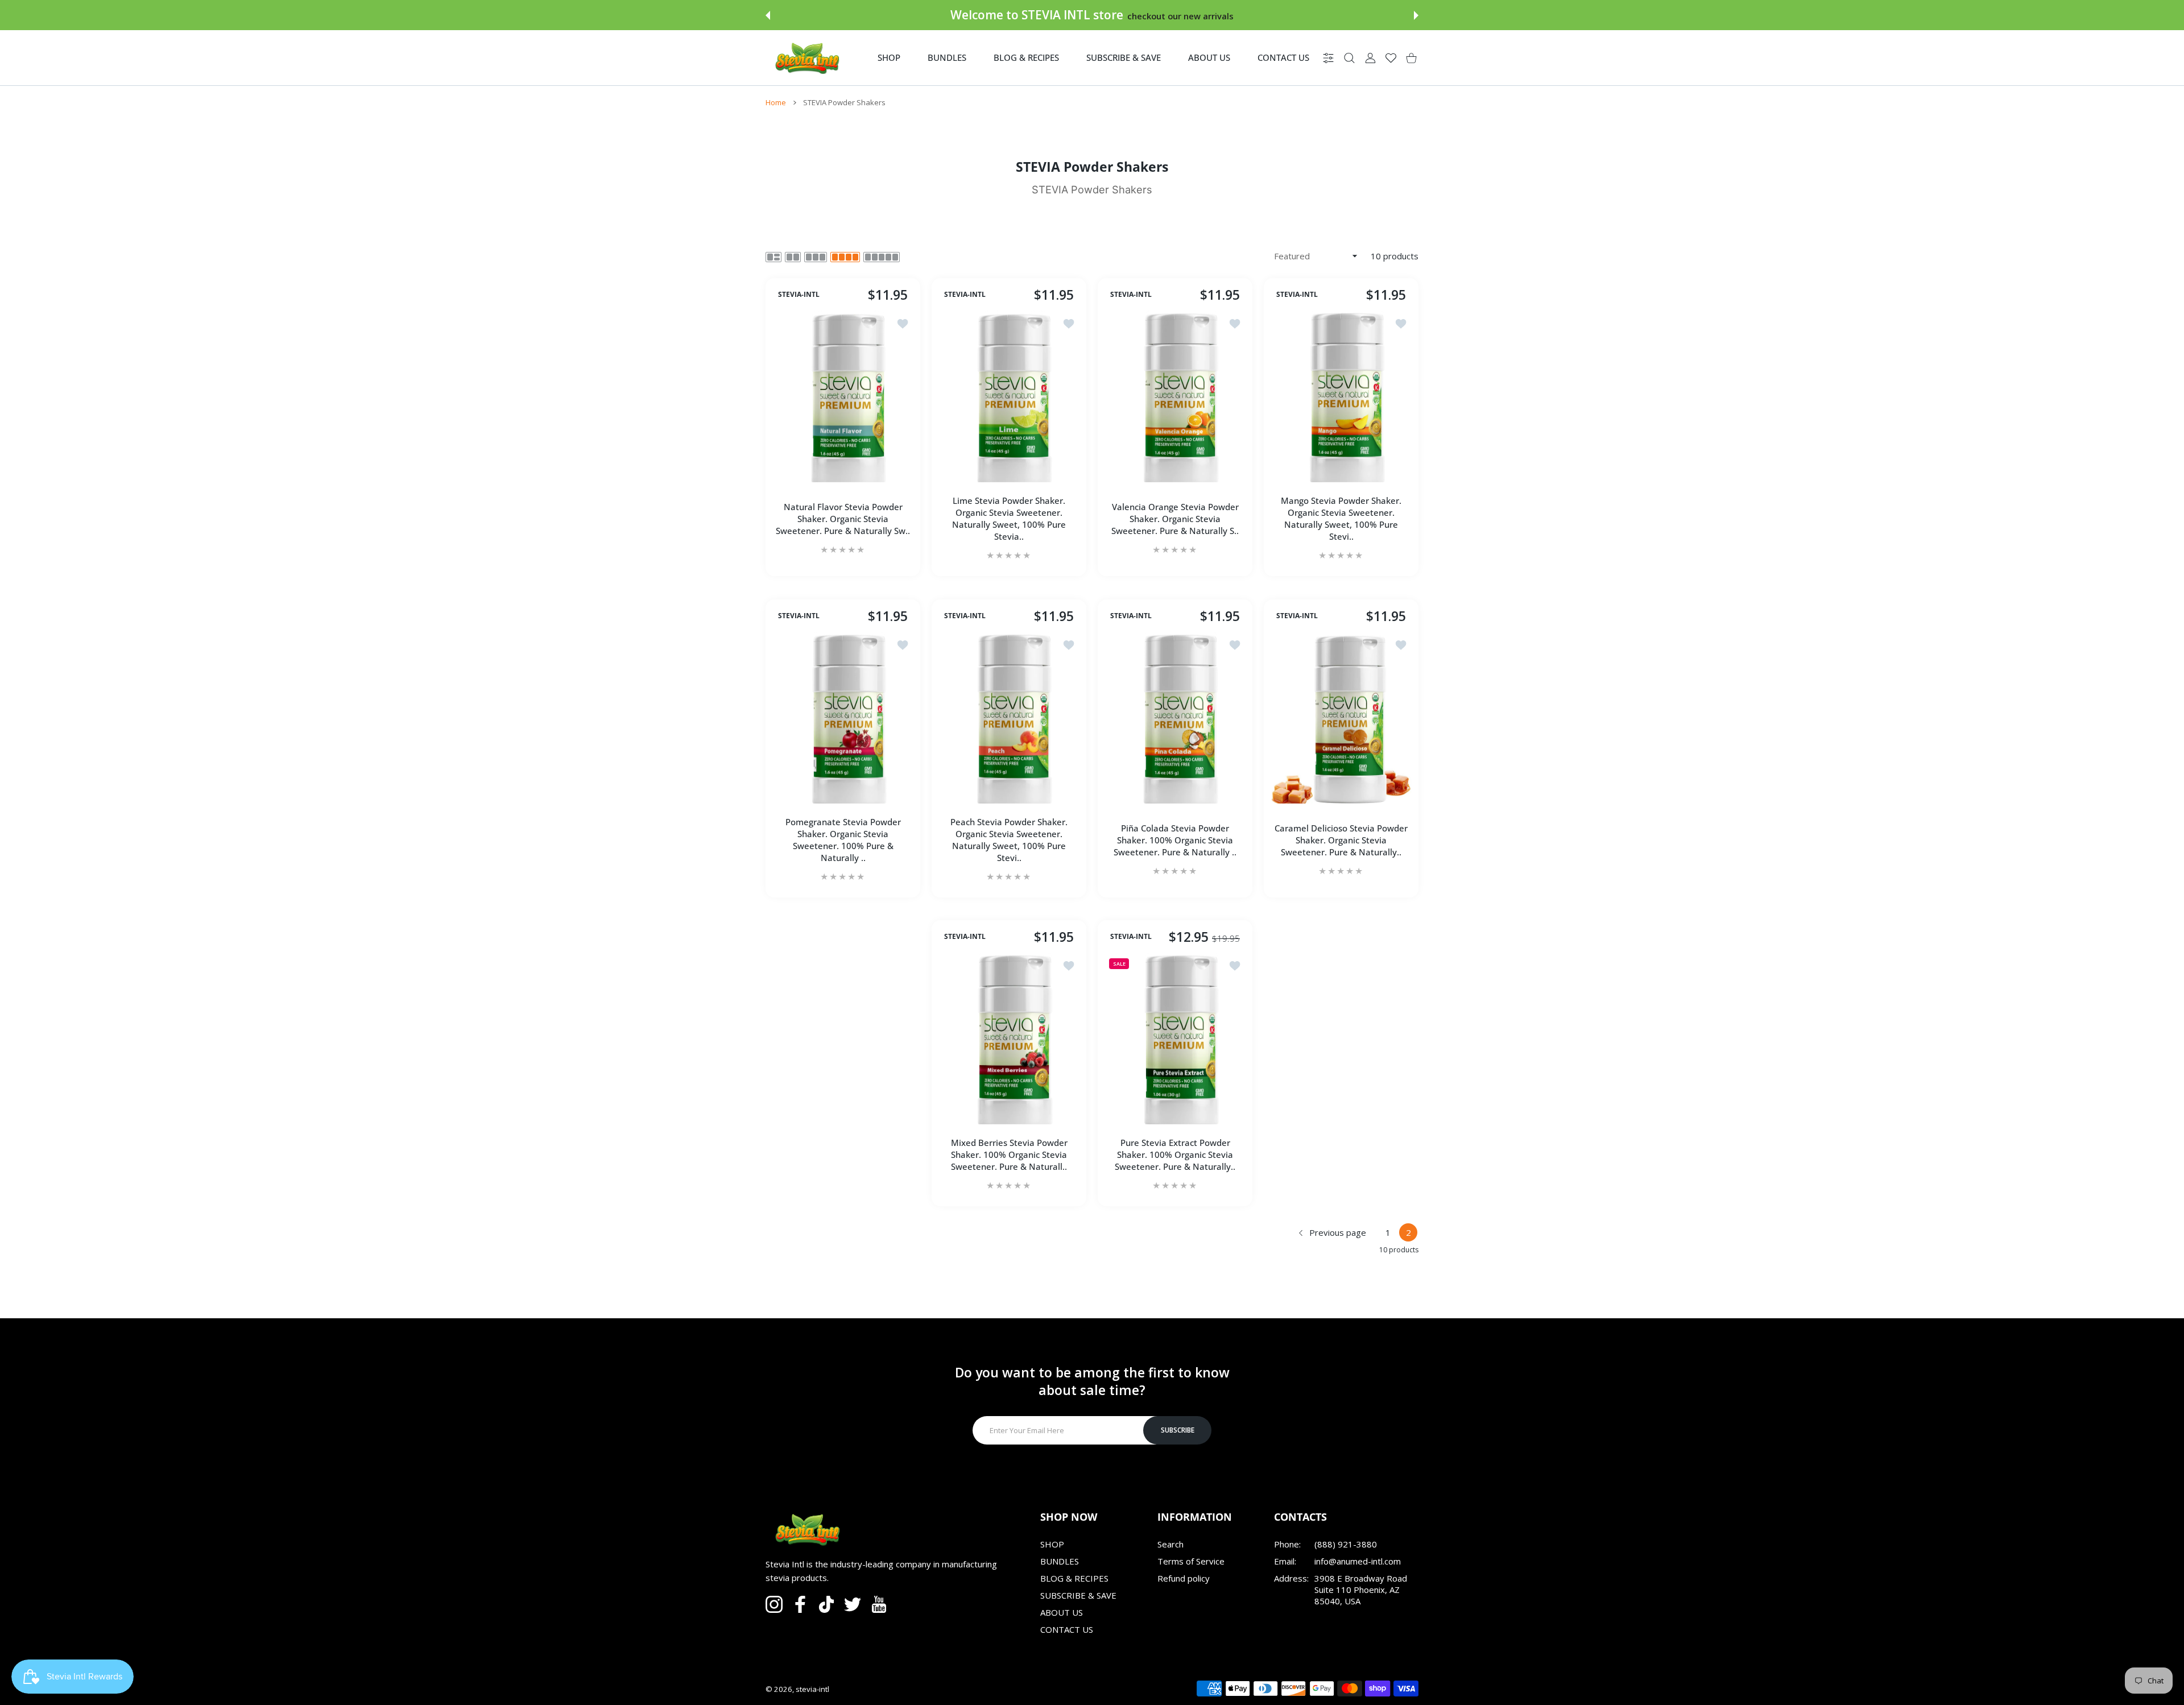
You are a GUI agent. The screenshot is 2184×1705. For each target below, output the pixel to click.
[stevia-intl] (806, 58)
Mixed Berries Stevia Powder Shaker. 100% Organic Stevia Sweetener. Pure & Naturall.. (1009, 1154)
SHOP (1052, 1544)
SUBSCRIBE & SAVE (1078, 1595)
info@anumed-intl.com (1358, 1561)
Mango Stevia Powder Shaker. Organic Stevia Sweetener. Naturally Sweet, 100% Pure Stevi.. (1341, 519)
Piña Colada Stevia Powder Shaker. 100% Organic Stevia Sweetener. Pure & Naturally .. (1175, 840)
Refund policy (1184, 1578)
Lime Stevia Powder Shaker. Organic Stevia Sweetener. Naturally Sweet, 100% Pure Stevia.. (1009, 519)
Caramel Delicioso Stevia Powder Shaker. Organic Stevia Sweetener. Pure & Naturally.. (1341, 840)
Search (1170, 1544)
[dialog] (1349, 58)
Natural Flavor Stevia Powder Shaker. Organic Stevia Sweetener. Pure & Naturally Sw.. (843, 519)
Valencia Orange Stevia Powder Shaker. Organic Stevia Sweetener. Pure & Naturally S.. (1175, 519)
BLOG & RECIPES (1074, 1578)
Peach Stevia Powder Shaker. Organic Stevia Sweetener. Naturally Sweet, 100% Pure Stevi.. (1009, 840)
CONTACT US (1067, 1629)
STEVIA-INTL (799, 295)
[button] (768, 15)
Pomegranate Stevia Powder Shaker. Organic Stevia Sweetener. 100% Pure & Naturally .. (843, 840)
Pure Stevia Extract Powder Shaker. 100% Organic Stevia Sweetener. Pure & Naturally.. (1175, 1154)
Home (776, 102)
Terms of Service (1191, 1561)
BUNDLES (1060, 1561)
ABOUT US (1062, 1612)
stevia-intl (812, 1689)
